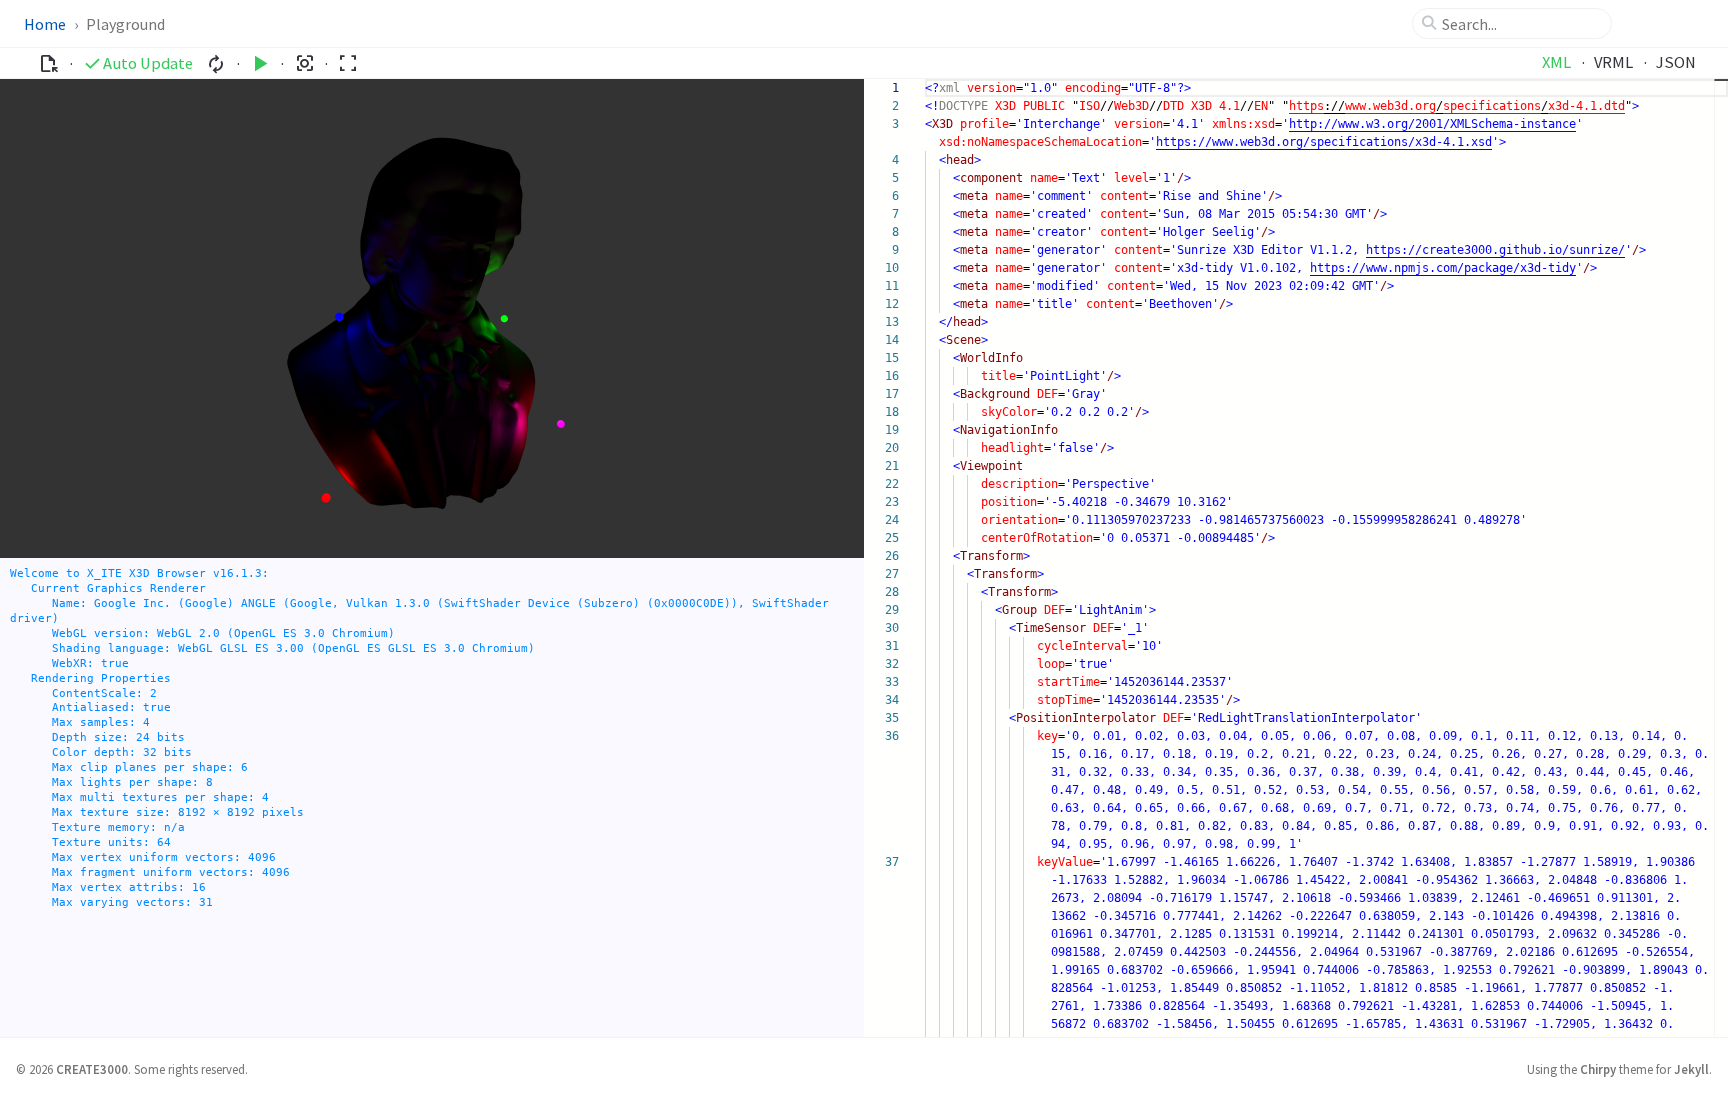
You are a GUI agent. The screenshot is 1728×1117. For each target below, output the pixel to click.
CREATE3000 (92, 1069)
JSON (1676, 62)
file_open (48, 63)
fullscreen (347, 63)
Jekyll (1691, 1069)
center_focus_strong (304, 63)
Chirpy (1598, 1069)
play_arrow (260, 63)
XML (1556, 62)
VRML (1613, 62)
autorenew (216, 63)
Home (45, 24)
